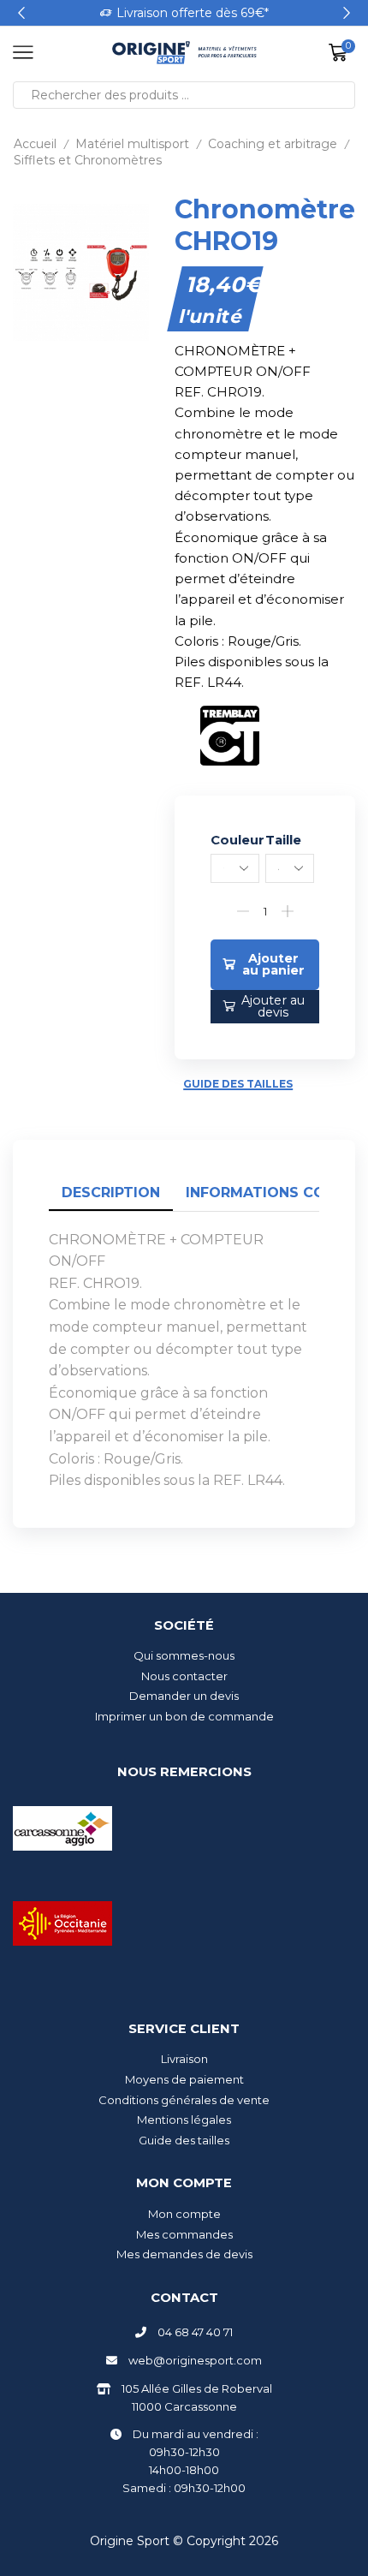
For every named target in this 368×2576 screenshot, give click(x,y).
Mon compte (184, 2214)
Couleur (237, 840)
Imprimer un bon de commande (184, 1716)
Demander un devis (184, 1696)
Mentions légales (184, 2120)
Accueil (35, 144)
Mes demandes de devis (184, 2254)
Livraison (184, 2059)
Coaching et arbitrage (273, 144)
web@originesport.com (195, 2360)
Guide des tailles (238, 1084)
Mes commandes (184, 2234)
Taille (283, 840)
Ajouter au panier (273, 964)
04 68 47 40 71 (195, 2332)
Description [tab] (111, 1193)
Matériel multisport (132, 144)
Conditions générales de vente (184, 2100)
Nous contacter (184, 1676)
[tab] (111, 1193)
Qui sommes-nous (184, 1655)
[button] (21, 13)
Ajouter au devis (273, 1006)
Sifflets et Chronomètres (88, 160)
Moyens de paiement (184, 2079)
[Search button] (341, 95)
